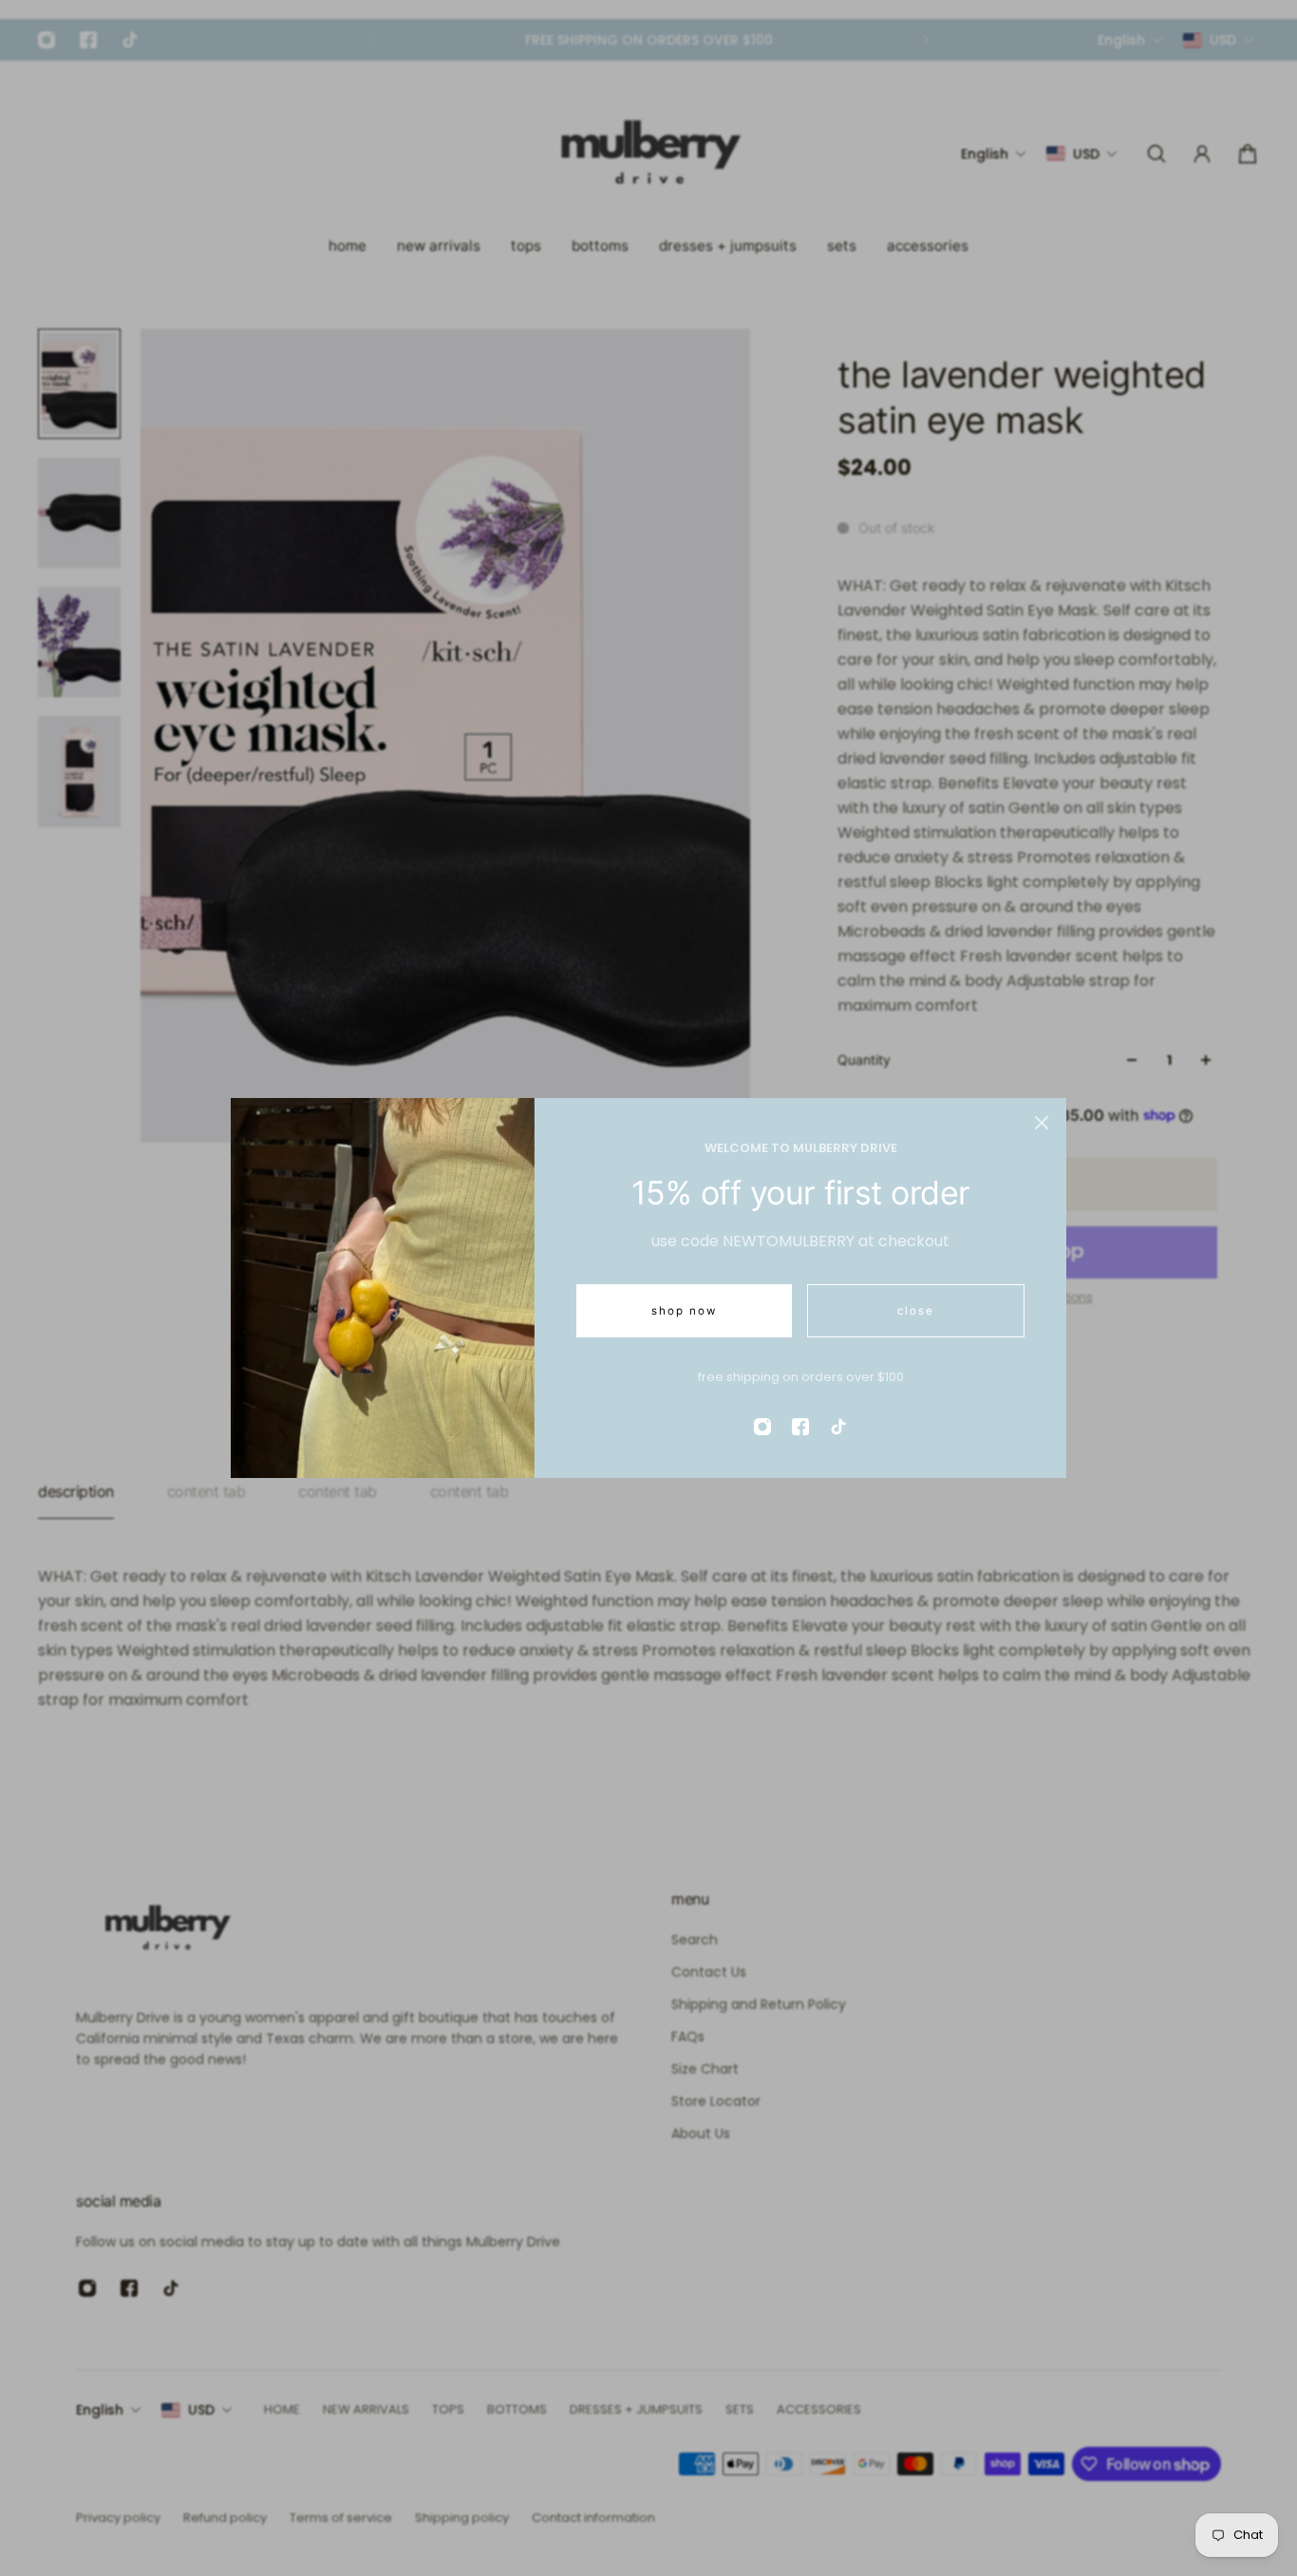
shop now (684, 1311)
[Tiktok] (838, 1427)
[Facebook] (800, 1427)
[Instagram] (762, 1427)
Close (916, 1311)
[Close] (1042, 1123)
